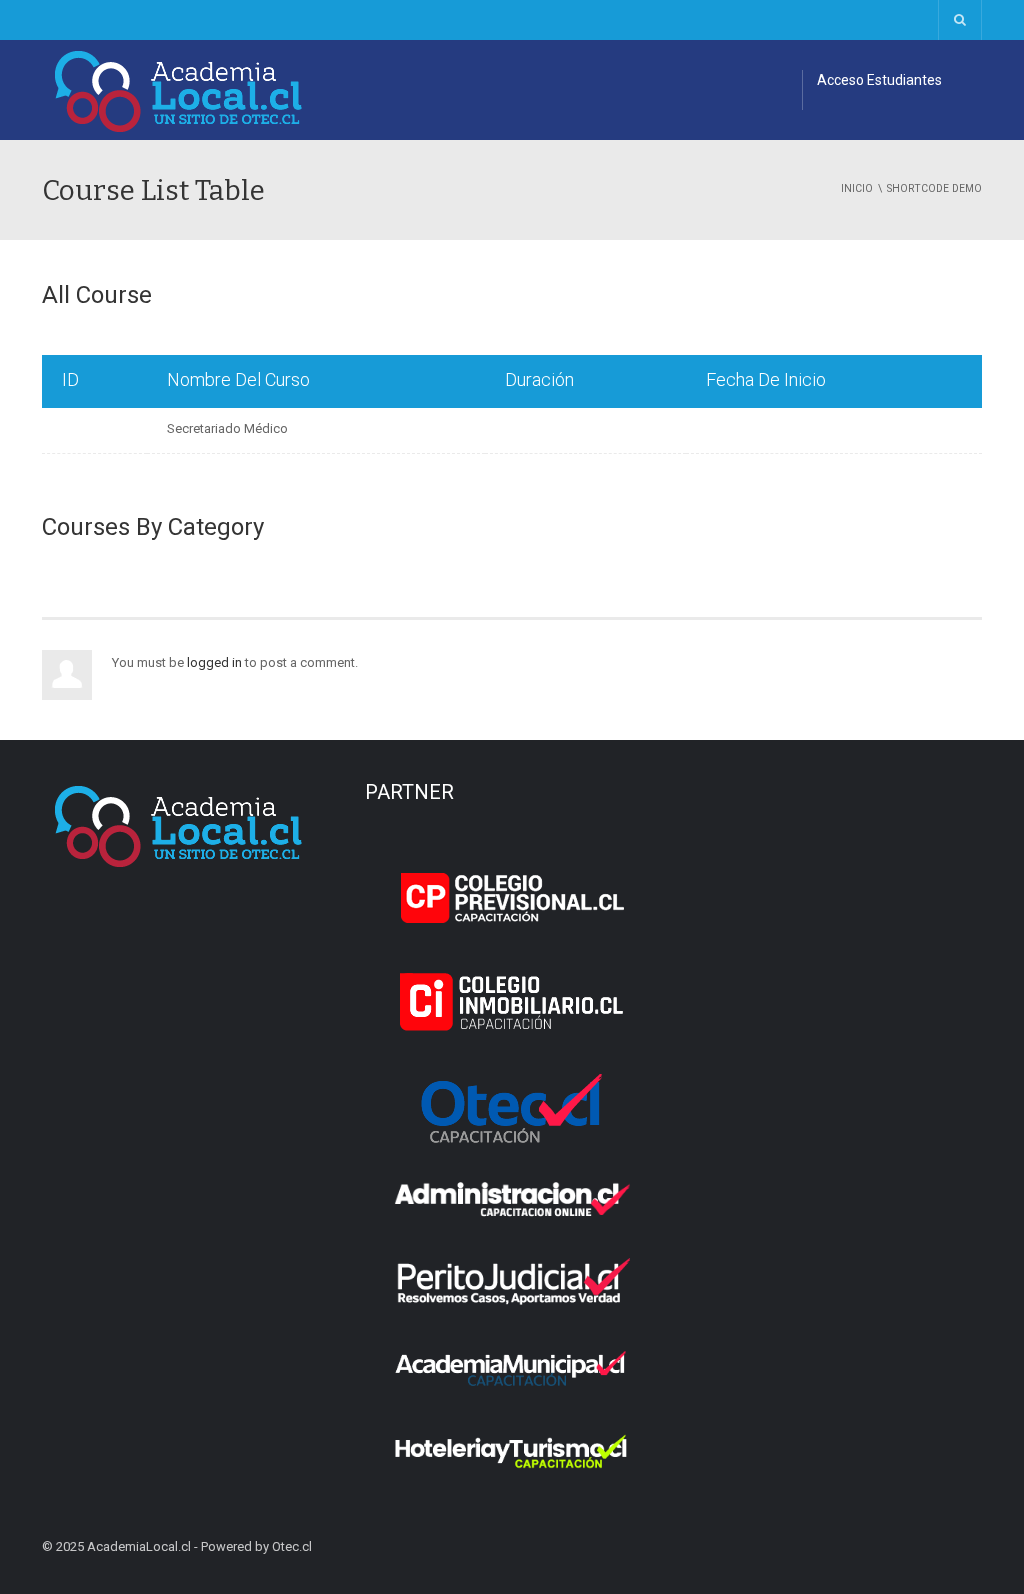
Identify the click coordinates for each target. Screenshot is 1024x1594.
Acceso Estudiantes (879, 80)
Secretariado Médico (227, 428)
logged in (214, 662)
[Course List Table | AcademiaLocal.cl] (179, 89)
